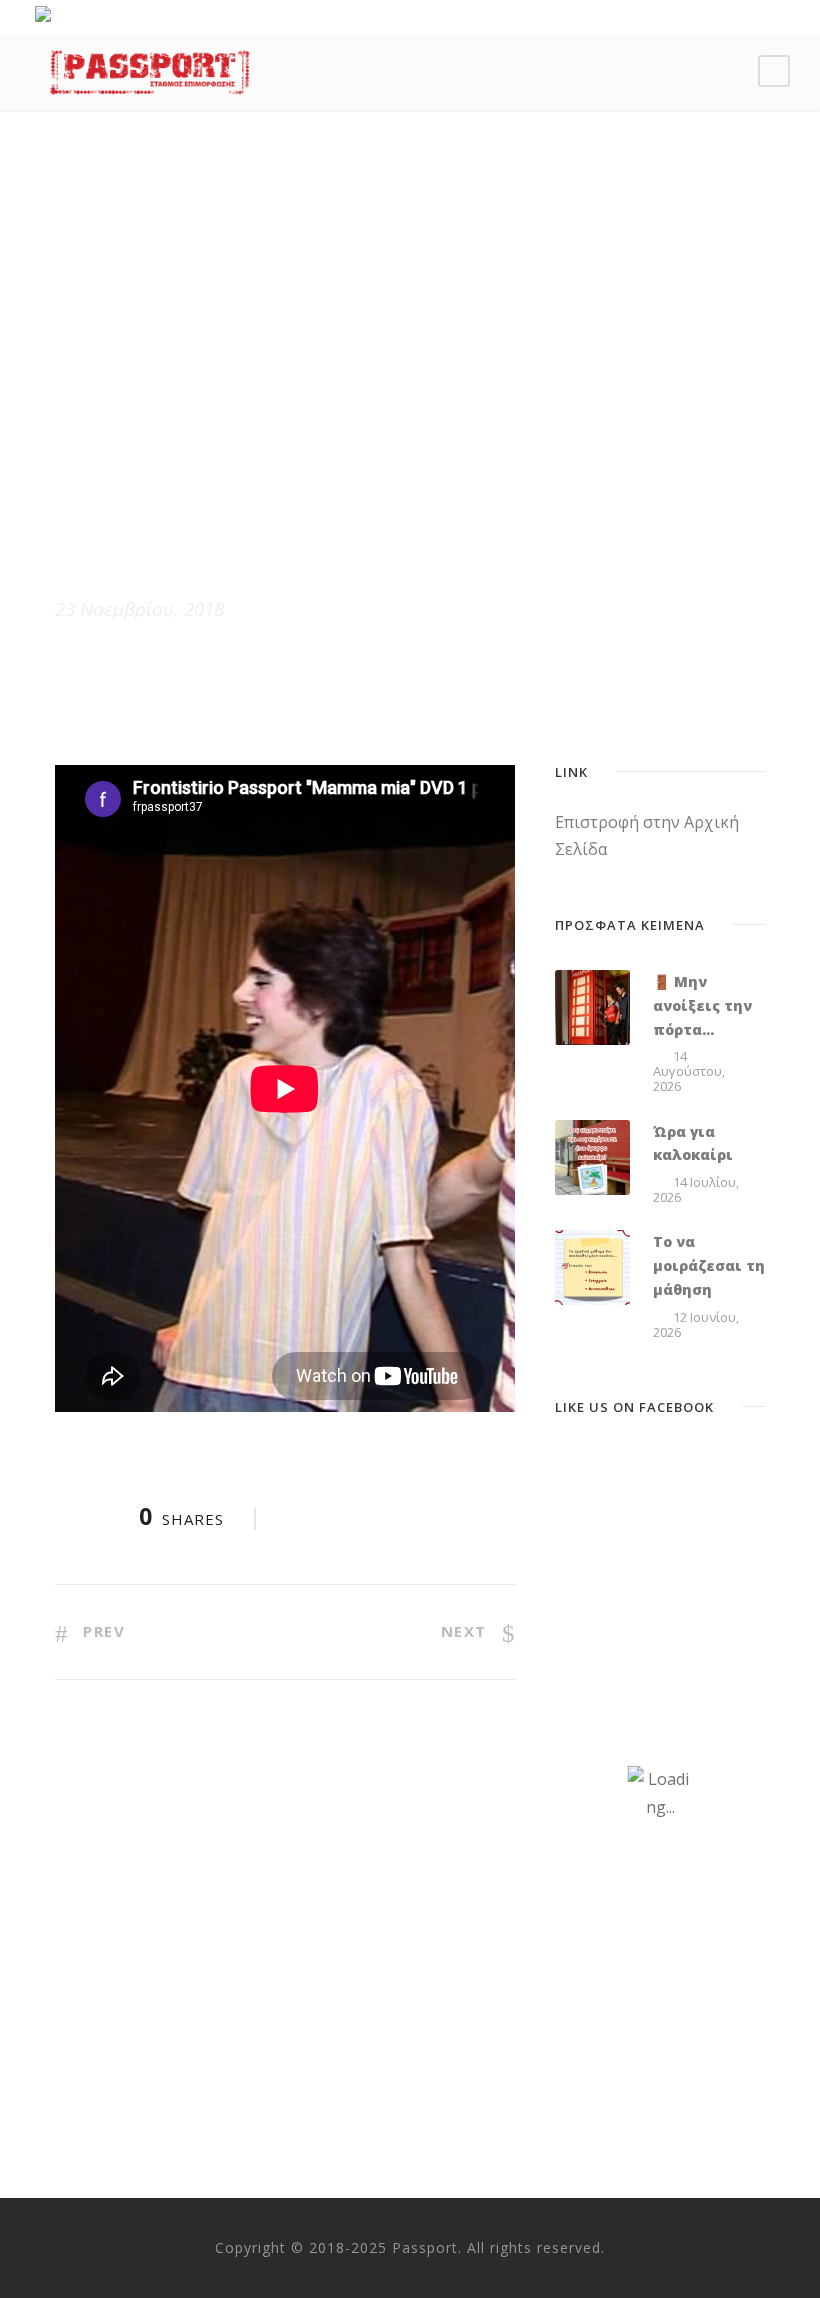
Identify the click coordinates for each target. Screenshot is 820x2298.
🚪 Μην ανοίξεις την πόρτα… (702, 1005)
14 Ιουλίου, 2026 (696, 1189)
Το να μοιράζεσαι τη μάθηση (709, 1265)
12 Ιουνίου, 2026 (696, 1324)
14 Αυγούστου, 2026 (689, 1071)
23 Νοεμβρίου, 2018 (139, 609)
